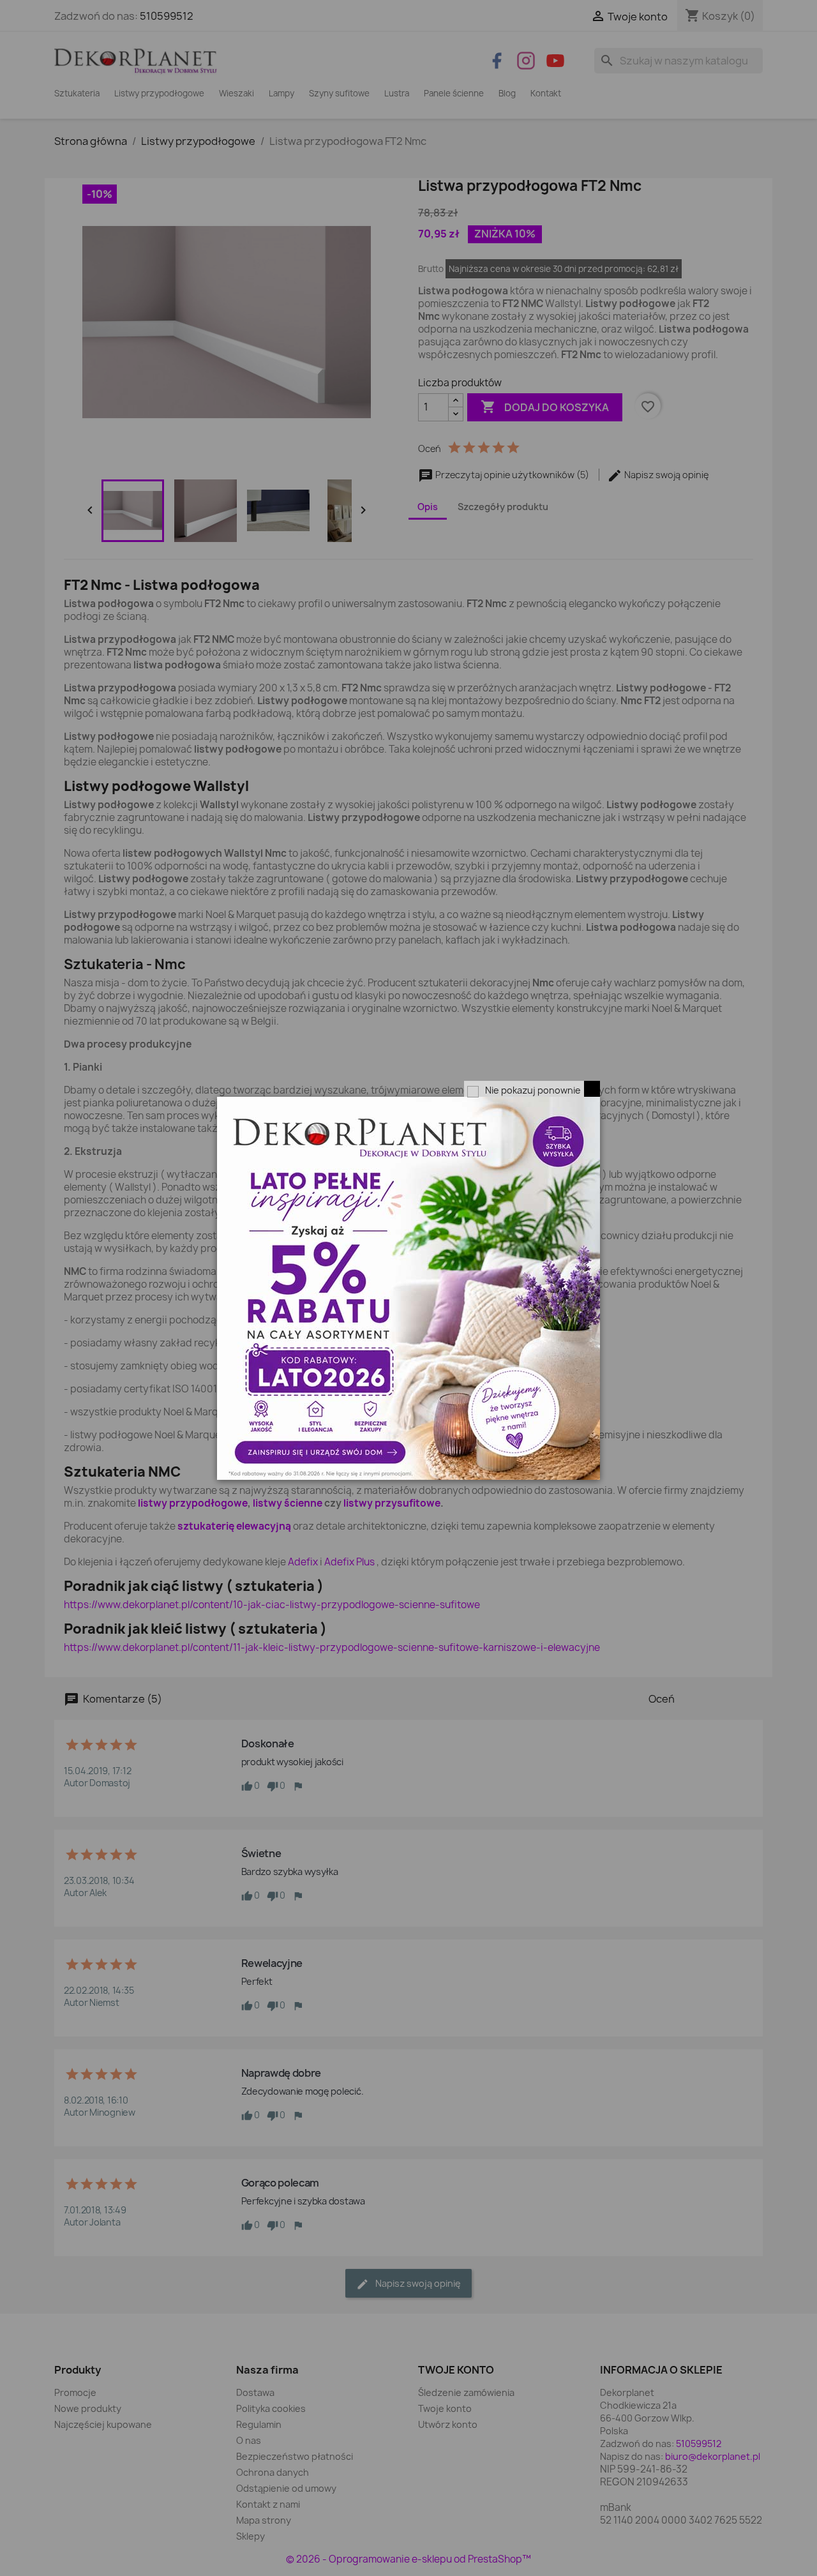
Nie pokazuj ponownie (533, 1090)
